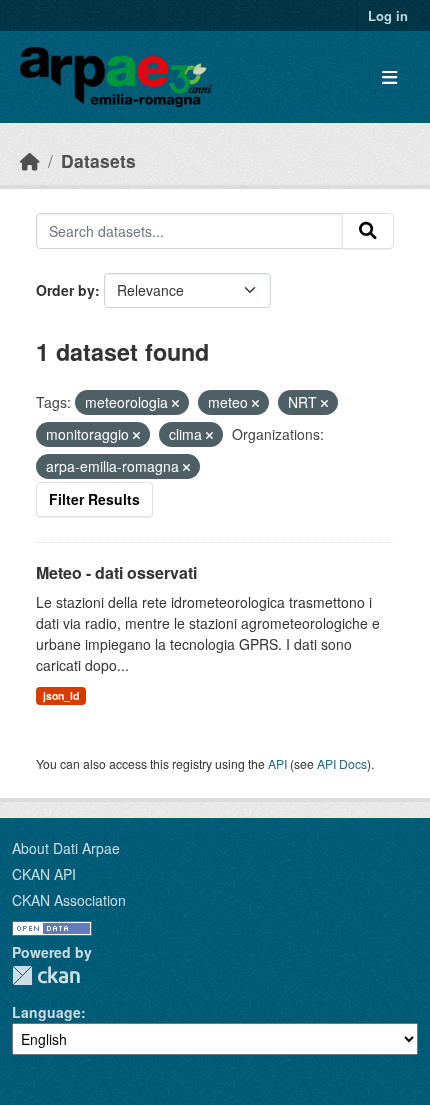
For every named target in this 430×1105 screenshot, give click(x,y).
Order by (65, 290)
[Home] (30, 160)
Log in (388, 15)
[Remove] (175, 403)
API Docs (342, 763)
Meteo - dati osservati (116, 572)
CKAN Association (69, 900)
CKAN (46, 975)
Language (46, 1012)
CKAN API (44, 874)
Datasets (98, 160)
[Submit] (368, 231)
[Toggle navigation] (389, 77)
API (277, 763)
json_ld (61, 695)
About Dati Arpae (66, 848)
